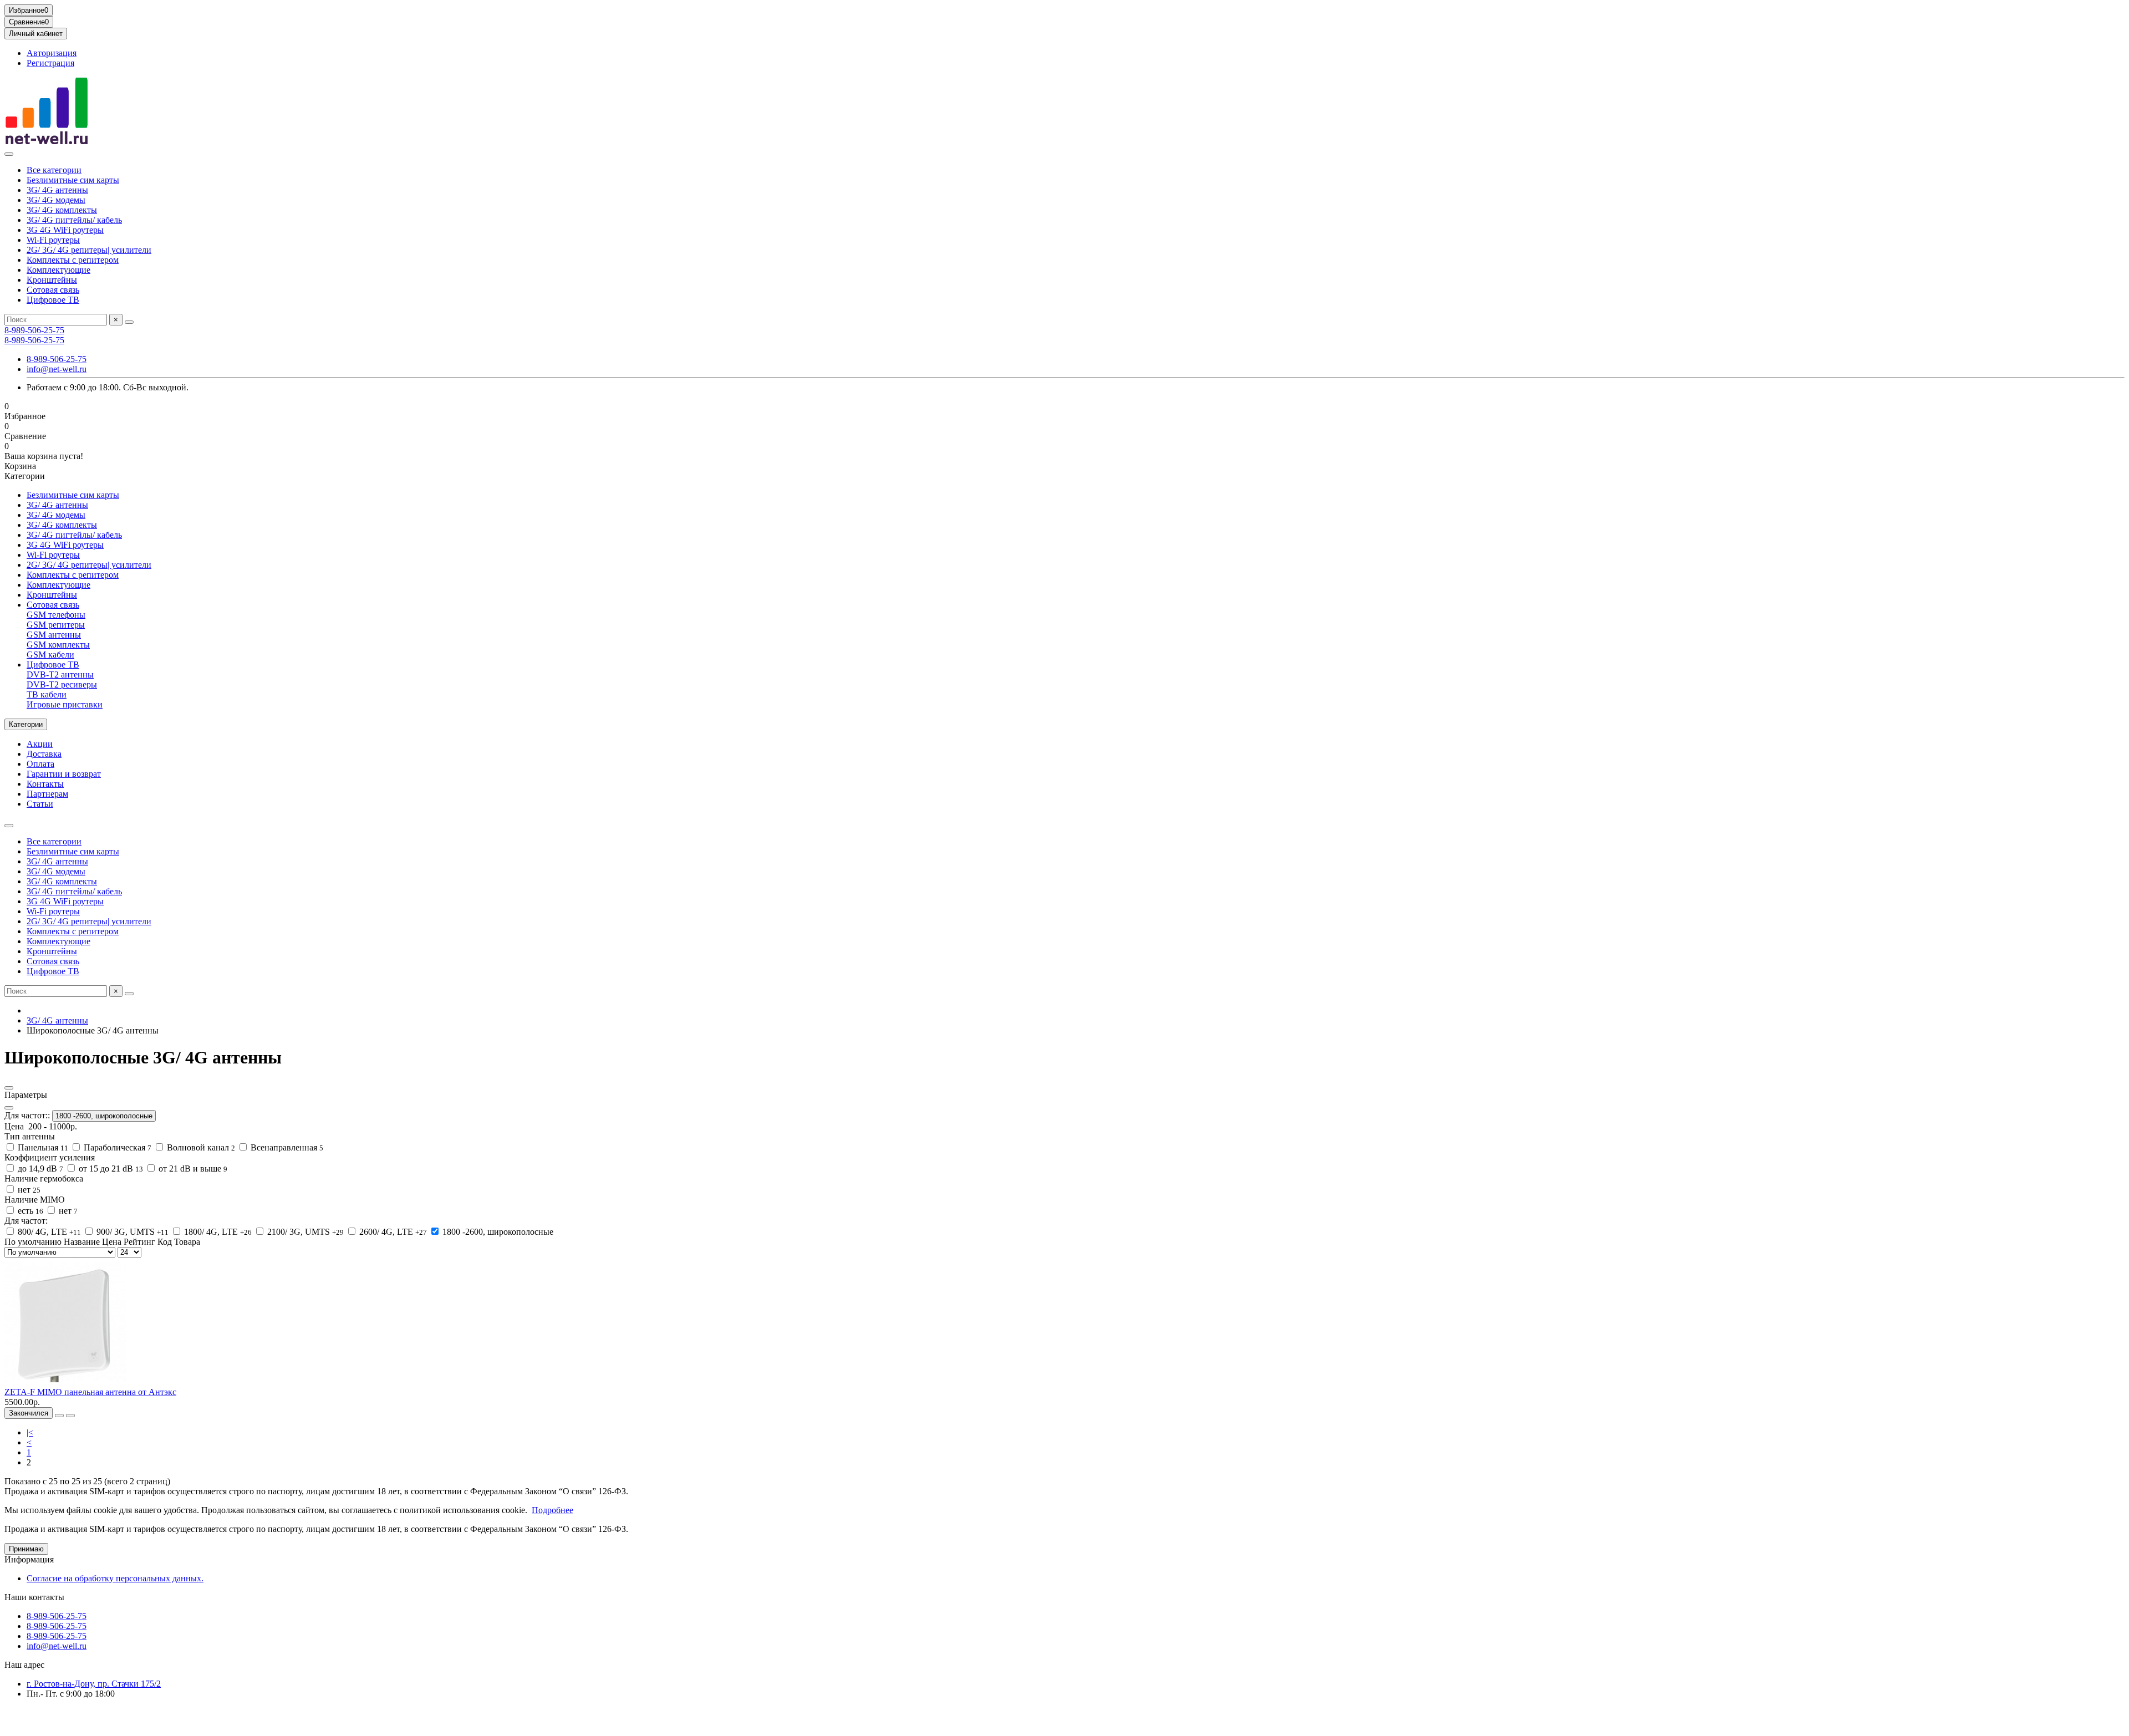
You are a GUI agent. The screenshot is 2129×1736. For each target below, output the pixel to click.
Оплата (40, 764)
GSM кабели (50, 655)
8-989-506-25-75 (34, 330)
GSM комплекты (58, 645)
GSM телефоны (56, 615)
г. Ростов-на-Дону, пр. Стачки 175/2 (94, 1684)
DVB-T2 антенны (60, 674)
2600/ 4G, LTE (392, 1232)
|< (30, 1432)
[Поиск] (129, 322)
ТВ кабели (47, 694)
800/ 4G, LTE (48, 1232)
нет (28, 1190)
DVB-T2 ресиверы (62, 684)
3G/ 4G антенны (57, 190)
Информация (29, 1559)
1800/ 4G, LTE (217, 1232)
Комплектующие (58, 270)
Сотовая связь (53, 290)
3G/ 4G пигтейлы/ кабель (74, 220)
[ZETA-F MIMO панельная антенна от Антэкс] (65, 1382)
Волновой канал (200, 1147)
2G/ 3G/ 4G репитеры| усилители (89, 250)
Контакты (45, 784)
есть (29, 1211)
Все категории (54, 170)
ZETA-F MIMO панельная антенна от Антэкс (90, 1392)
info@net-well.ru (57, 369)
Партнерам (47, 794)
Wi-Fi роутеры (53, 240)
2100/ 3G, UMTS (304, 1232)
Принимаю (26, 1549)
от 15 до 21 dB (110, 1169)
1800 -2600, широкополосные (104, 1116)
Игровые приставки (65, 704)
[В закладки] (59, 1416)
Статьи (40, 804)
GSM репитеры (56, 625)
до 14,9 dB (39, 1169)
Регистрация (50, 63)
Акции (40, 744)
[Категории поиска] (9, 154)
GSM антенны (54, 635)
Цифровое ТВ (53, 300)
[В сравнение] (70, 1416)
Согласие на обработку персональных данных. (115, 1578)
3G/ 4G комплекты (62, 210)
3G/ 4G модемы (56, 200)
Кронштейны (52, 280)
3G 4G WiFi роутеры (65, 230)
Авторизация (52, 53)
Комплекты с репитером (73, 260)
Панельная (42, 1147)
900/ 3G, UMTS (131, 1232)
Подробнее (552, 1510)
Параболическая (116, 1147)
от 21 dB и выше (192, 1169)
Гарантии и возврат (64, 774)
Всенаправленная (286, 1147)
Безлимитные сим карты (73, 180)
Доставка (44, 754)
